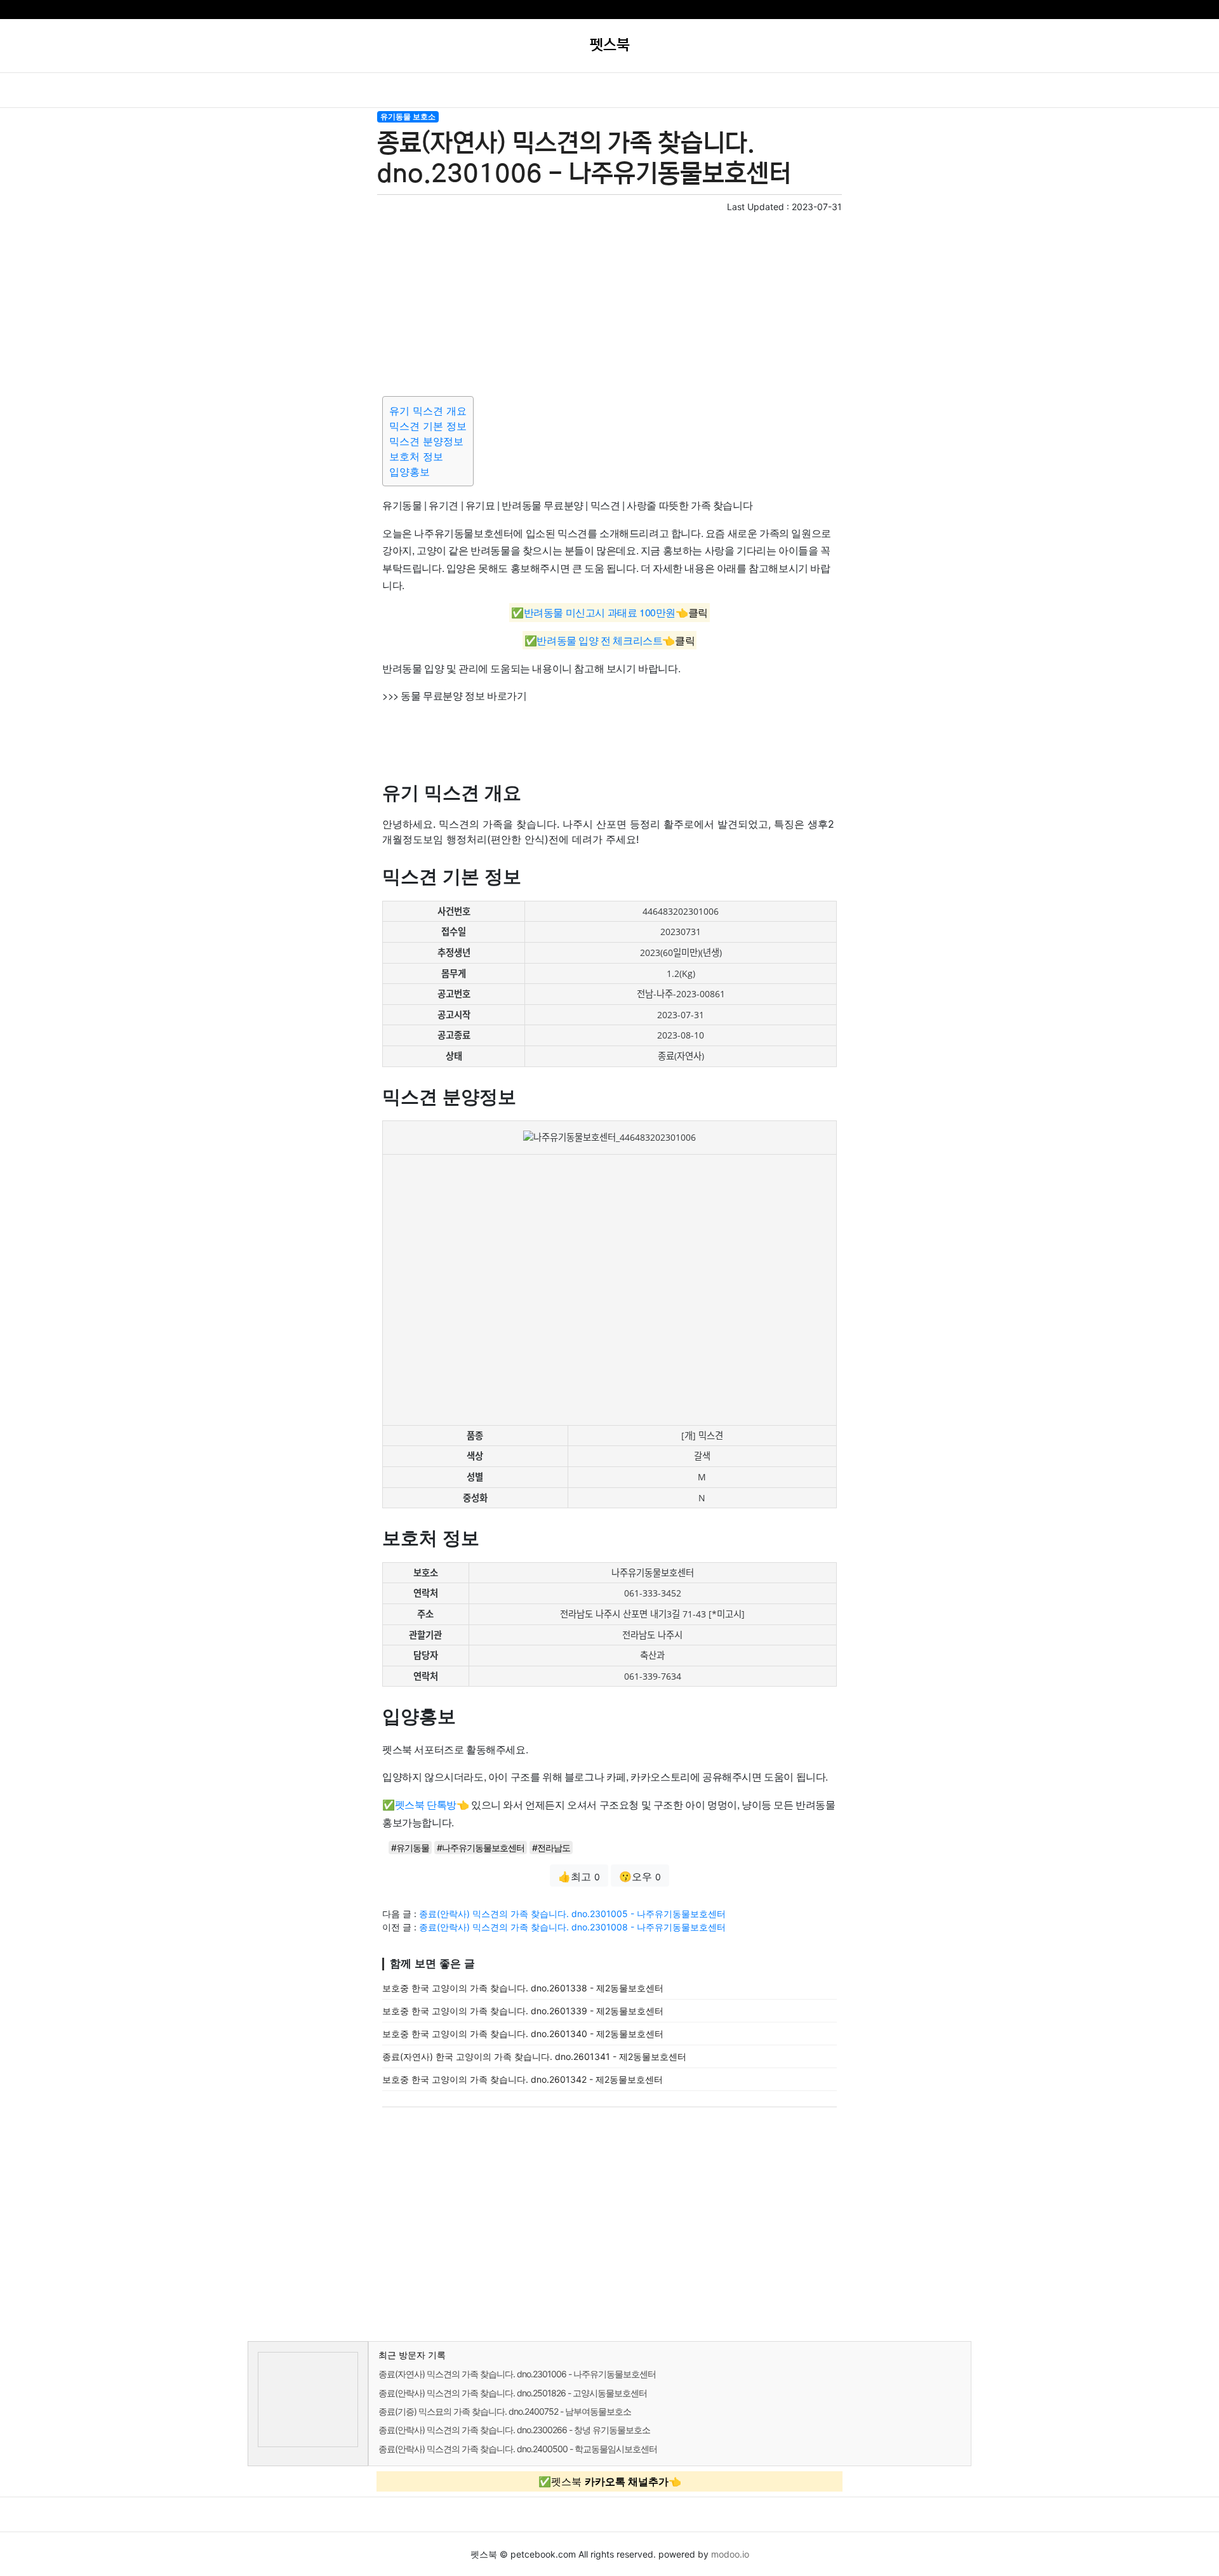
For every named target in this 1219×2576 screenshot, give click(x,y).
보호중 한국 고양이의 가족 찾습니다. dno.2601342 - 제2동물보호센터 (523, 2079)
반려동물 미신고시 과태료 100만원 (600, 613)
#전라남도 (551, 1848)
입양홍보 (410, 472)
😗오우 (640, 1876)
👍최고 (579, 1876)
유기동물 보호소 (408, 116)
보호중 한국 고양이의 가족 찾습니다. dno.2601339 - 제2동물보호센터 (523, 2011)
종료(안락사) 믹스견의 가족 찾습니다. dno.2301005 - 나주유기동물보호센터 (572, 1914)
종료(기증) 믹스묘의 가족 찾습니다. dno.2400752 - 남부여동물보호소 (505, 2411)
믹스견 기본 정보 (428, 426)
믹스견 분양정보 (426, 441)
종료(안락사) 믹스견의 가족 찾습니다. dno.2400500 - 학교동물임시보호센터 (518, 2449)
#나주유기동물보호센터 (481, 1848)
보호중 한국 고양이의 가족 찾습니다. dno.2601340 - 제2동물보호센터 (523, 2034)
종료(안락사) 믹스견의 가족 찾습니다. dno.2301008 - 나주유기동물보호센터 (572, 1927)
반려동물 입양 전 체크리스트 (599, 640)
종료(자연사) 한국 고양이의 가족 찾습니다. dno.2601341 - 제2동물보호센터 (534, 2056)
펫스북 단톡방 (426, 1804)
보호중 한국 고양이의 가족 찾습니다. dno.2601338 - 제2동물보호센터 (523, 1988)
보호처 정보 (416, 456)
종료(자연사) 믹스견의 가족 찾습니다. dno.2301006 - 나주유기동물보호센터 (517, 2374)
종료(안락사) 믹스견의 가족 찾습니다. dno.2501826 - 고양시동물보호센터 (513, 2393)
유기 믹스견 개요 (428, 411)
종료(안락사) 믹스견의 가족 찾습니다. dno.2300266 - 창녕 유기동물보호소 (514, 2430)
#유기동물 (410, 1848)
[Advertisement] (609, 302)
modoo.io (730, 2554)
